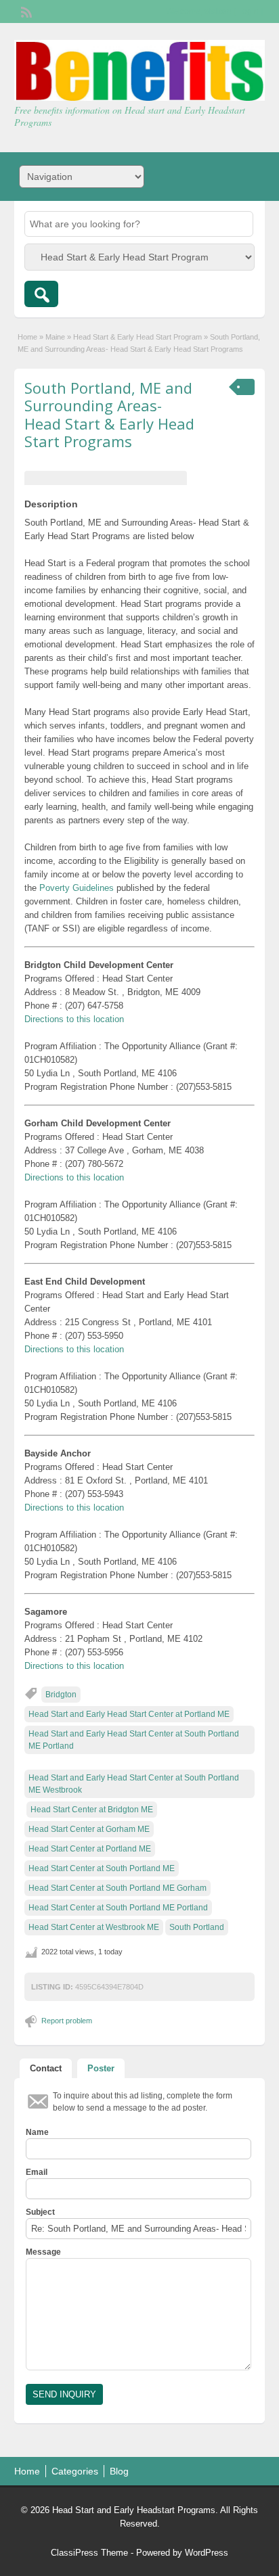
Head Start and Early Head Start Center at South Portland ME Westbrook (134, 1784)
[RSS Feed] (25, 11)
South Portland (197, 1927)
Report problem (67, 2021)
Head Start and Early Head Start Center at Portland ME (129, 1714)
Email (37, 2172)
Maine (55, 337)
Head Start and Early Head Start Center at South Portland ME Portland (134, 1740)
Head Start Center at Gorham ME (89, 1829)
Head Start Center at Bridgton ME (92, 1810)
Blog (119, 2471)
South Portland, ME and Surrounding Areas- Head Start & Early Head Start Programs (109, 414)
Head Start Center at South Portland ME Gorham (117, 1888)
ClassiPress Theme (89, 2553)
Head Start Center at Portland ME (90, 1849)
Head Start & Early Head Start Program (137, 337)
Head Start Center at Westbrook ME (94, 1927)
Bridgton (61, 1695)
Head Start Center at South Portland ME (102, 1868)
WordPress (207, 2553)
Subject (40, 2212)
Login (248, 11)
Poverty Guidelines (77, 888)
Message (43, 2252)
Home (27, 337)
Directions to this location (74, 1019)
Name (37, 2132)
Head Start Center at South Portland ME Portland (118, 1908)
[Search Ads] (41, 294)
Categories (75, 2471)
